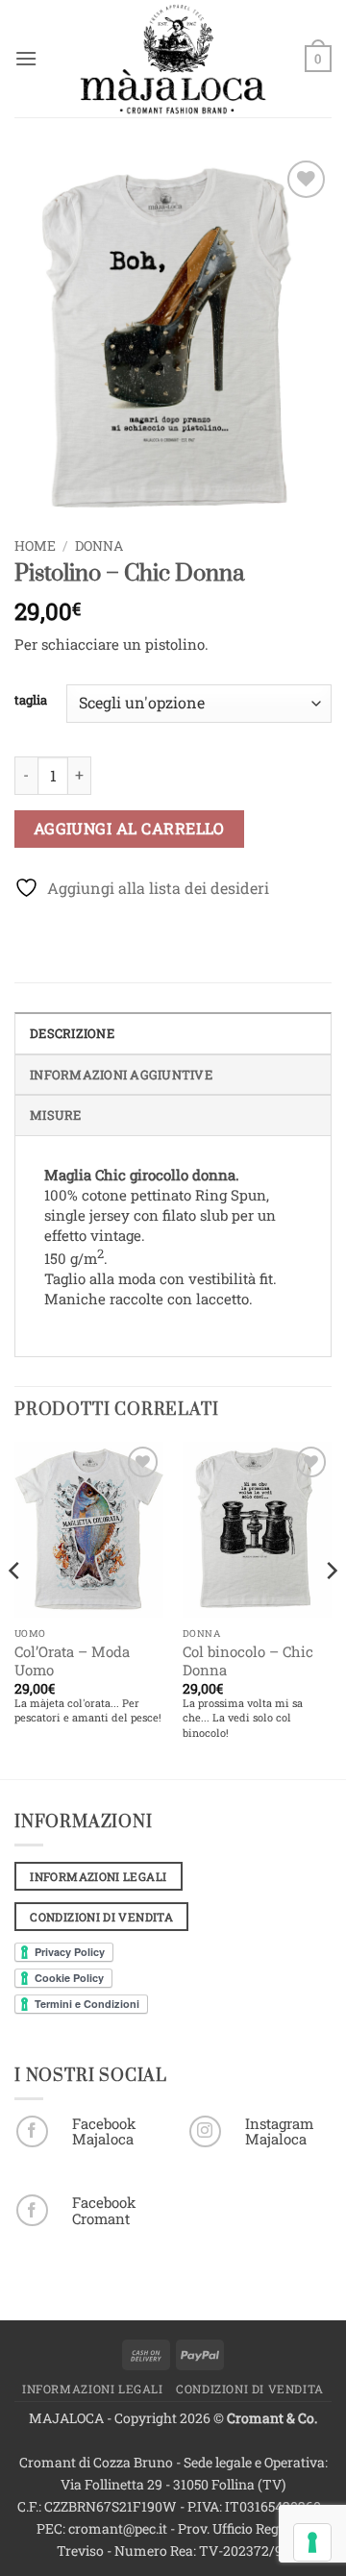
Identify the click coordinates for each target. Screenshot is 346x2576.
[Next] (331, 1608)
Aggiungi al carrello (129, 829)
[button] (26, 58)
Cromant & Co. (272, 2418)
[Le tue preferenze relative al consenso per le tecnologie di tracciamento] (312, 2542)
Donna (99, 546)
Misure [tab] (56, 1115)
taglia (31, 701)
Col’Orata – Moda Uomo (72, 1661)
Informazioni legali (93, 2389)
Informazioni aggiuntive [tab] (121, 1075)
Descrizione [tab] (72, 1033)
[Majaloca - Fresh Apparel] (173, 59)
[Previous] (15, 1608)
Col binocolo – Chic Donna (248, 1661)
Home (35, 546)
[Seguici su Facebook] (32, 2131)
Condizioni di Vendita (250, 2389)
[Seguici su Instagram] (205, 2131)
